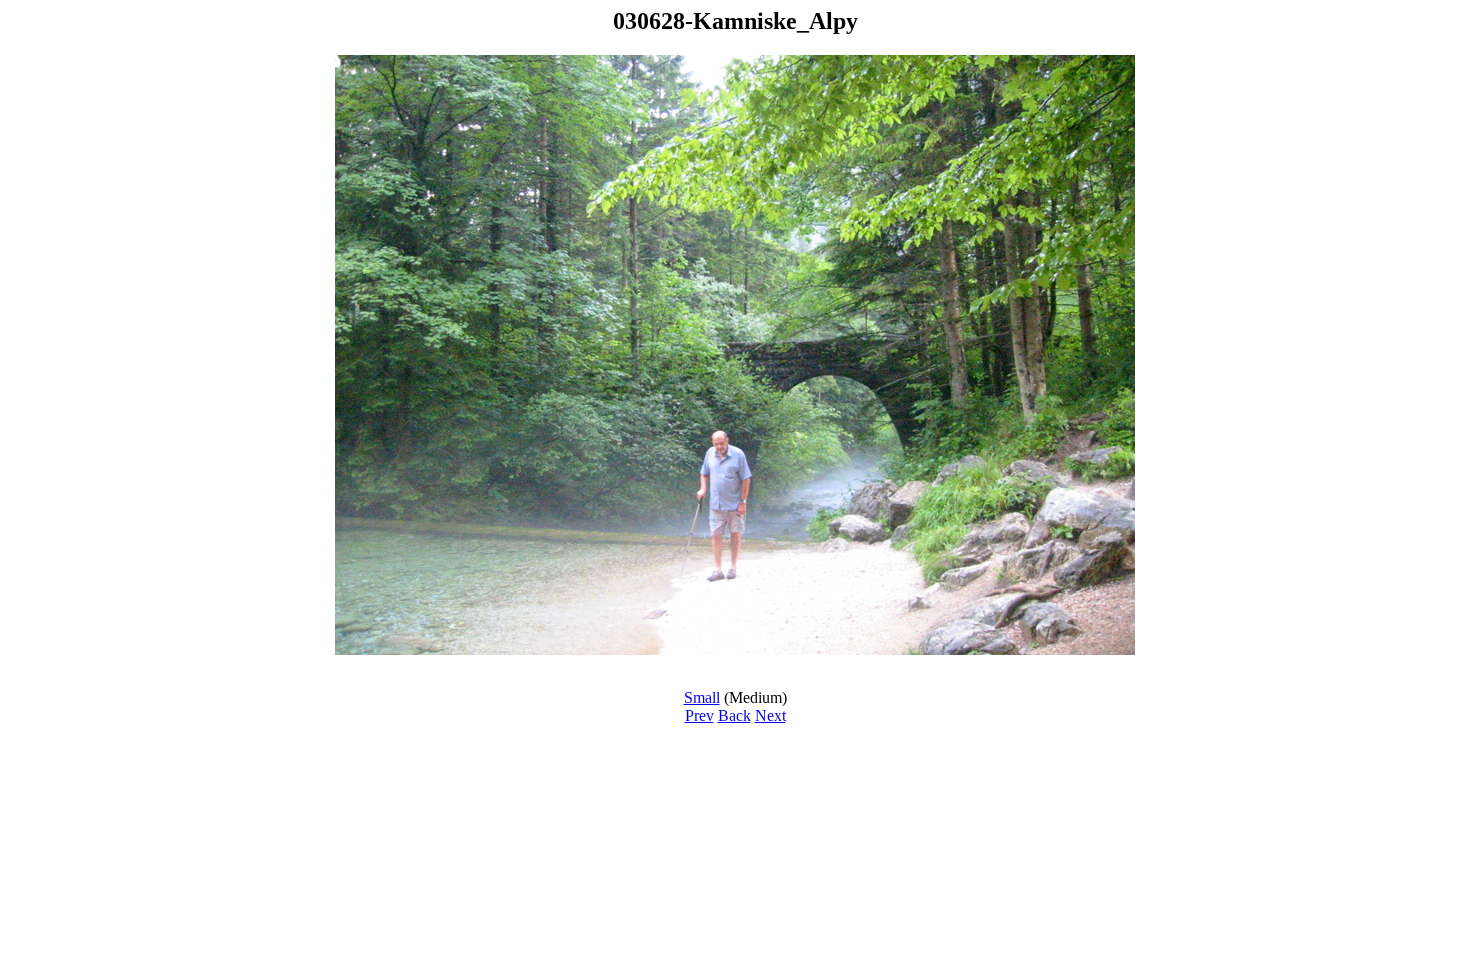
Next (770, 715)
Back (734, 715)
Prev (699, 715)
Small (702, 697)
